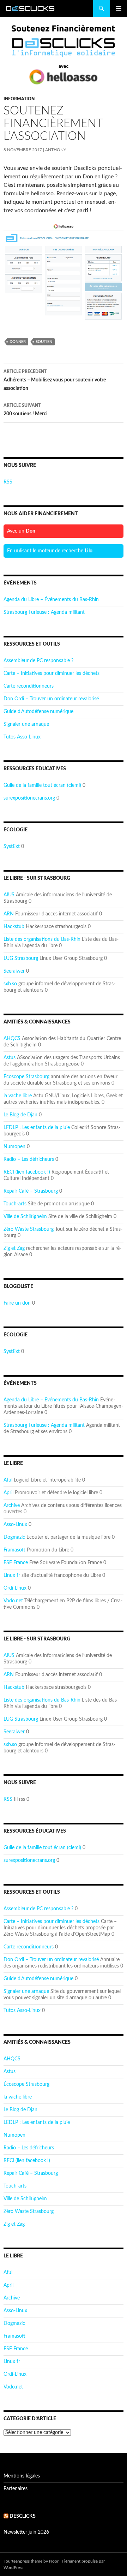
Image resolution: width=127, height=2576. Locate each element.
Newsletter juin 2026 (26, 2532)
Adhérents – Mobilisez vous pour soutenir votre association (55, 380)
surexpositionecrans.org (29, 798)
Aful (8, 1480)
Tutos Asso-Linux (22, 737)
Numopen (14, 1147)
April (8, 1493)
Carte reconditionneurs (29, 686)
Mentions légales (22, 2476)
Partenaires (16, 2489)
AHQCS (12, 1039)
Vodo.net (13, 1601)
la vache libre (18, 1096)
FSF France (16, 1563)
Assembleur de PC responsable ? (38, 661)
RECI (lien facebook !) (27, 1172)
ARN (9, 914)
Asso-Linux (15, 1525)
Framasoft (14, 1550)
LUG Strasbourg (21, 958)
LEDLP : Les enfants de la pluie (37, 1128)
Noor (54, 2561)
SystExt (12, 847)
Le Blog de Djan (20, 1115)
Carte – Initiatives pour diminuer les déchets (52, 673)
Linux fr (12, 1575)
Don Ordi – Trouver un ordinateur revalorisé (51, 699)
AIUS (9, 895)
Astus (10, 1058)
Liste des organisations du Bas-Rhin (42, 939)
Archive (12, 1506)
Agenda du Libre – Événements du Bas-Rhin (51, 600)
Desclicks (23, 2516)
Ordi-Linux (15, 1588)
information (19, 99)
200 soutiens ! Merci (26, 410)
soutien (44, 342)
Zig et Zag (14, 1248)
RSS (8, 482)
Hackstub (14, 927)
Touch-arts (15, 1204)
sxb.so (10, 984)
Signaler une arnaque (26, 724)
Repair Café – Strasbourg (31, 1191)
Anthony (56, 150)
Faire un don (17, 1303)
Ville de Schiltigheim (25, 1217)
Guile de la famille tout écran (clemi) (42, 785)
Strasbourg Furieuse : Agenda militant (44, 612)
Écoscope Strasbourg (26, 1077)
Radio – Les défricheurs (29, 1159)
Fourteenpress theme (23, 2561)
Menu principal (119, 8)
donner (18, 342)
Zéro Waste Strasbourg (29, 1229)
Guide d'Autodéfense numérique (38, 712)
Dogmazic (14, 1537)
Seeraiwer (14, 971)
